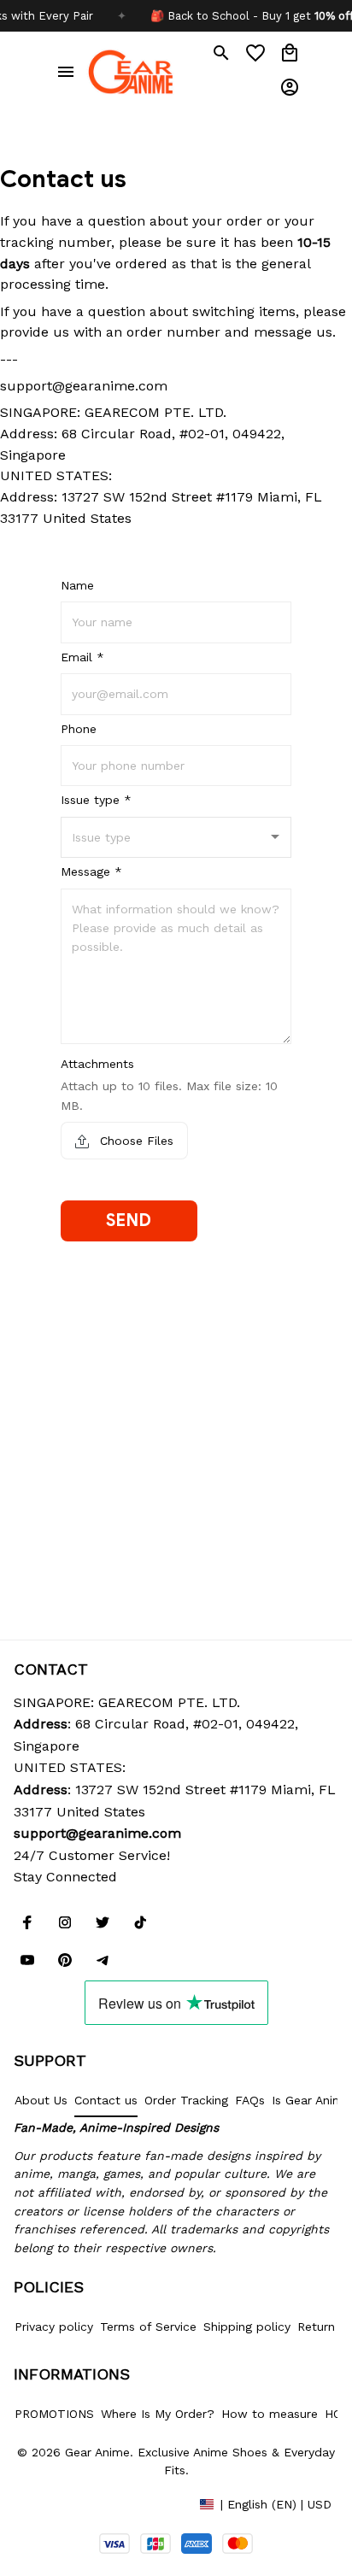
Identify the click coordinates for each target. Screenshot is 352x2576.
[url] (97, 1834)
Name (77, 585)
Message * (91, 871)
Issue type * (96, 800)
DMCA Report (52, 2503)
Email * (82, 657)
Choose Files (135, 1141)
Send (129, 1221)
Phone (79, 729)
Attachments (97, 1064)
